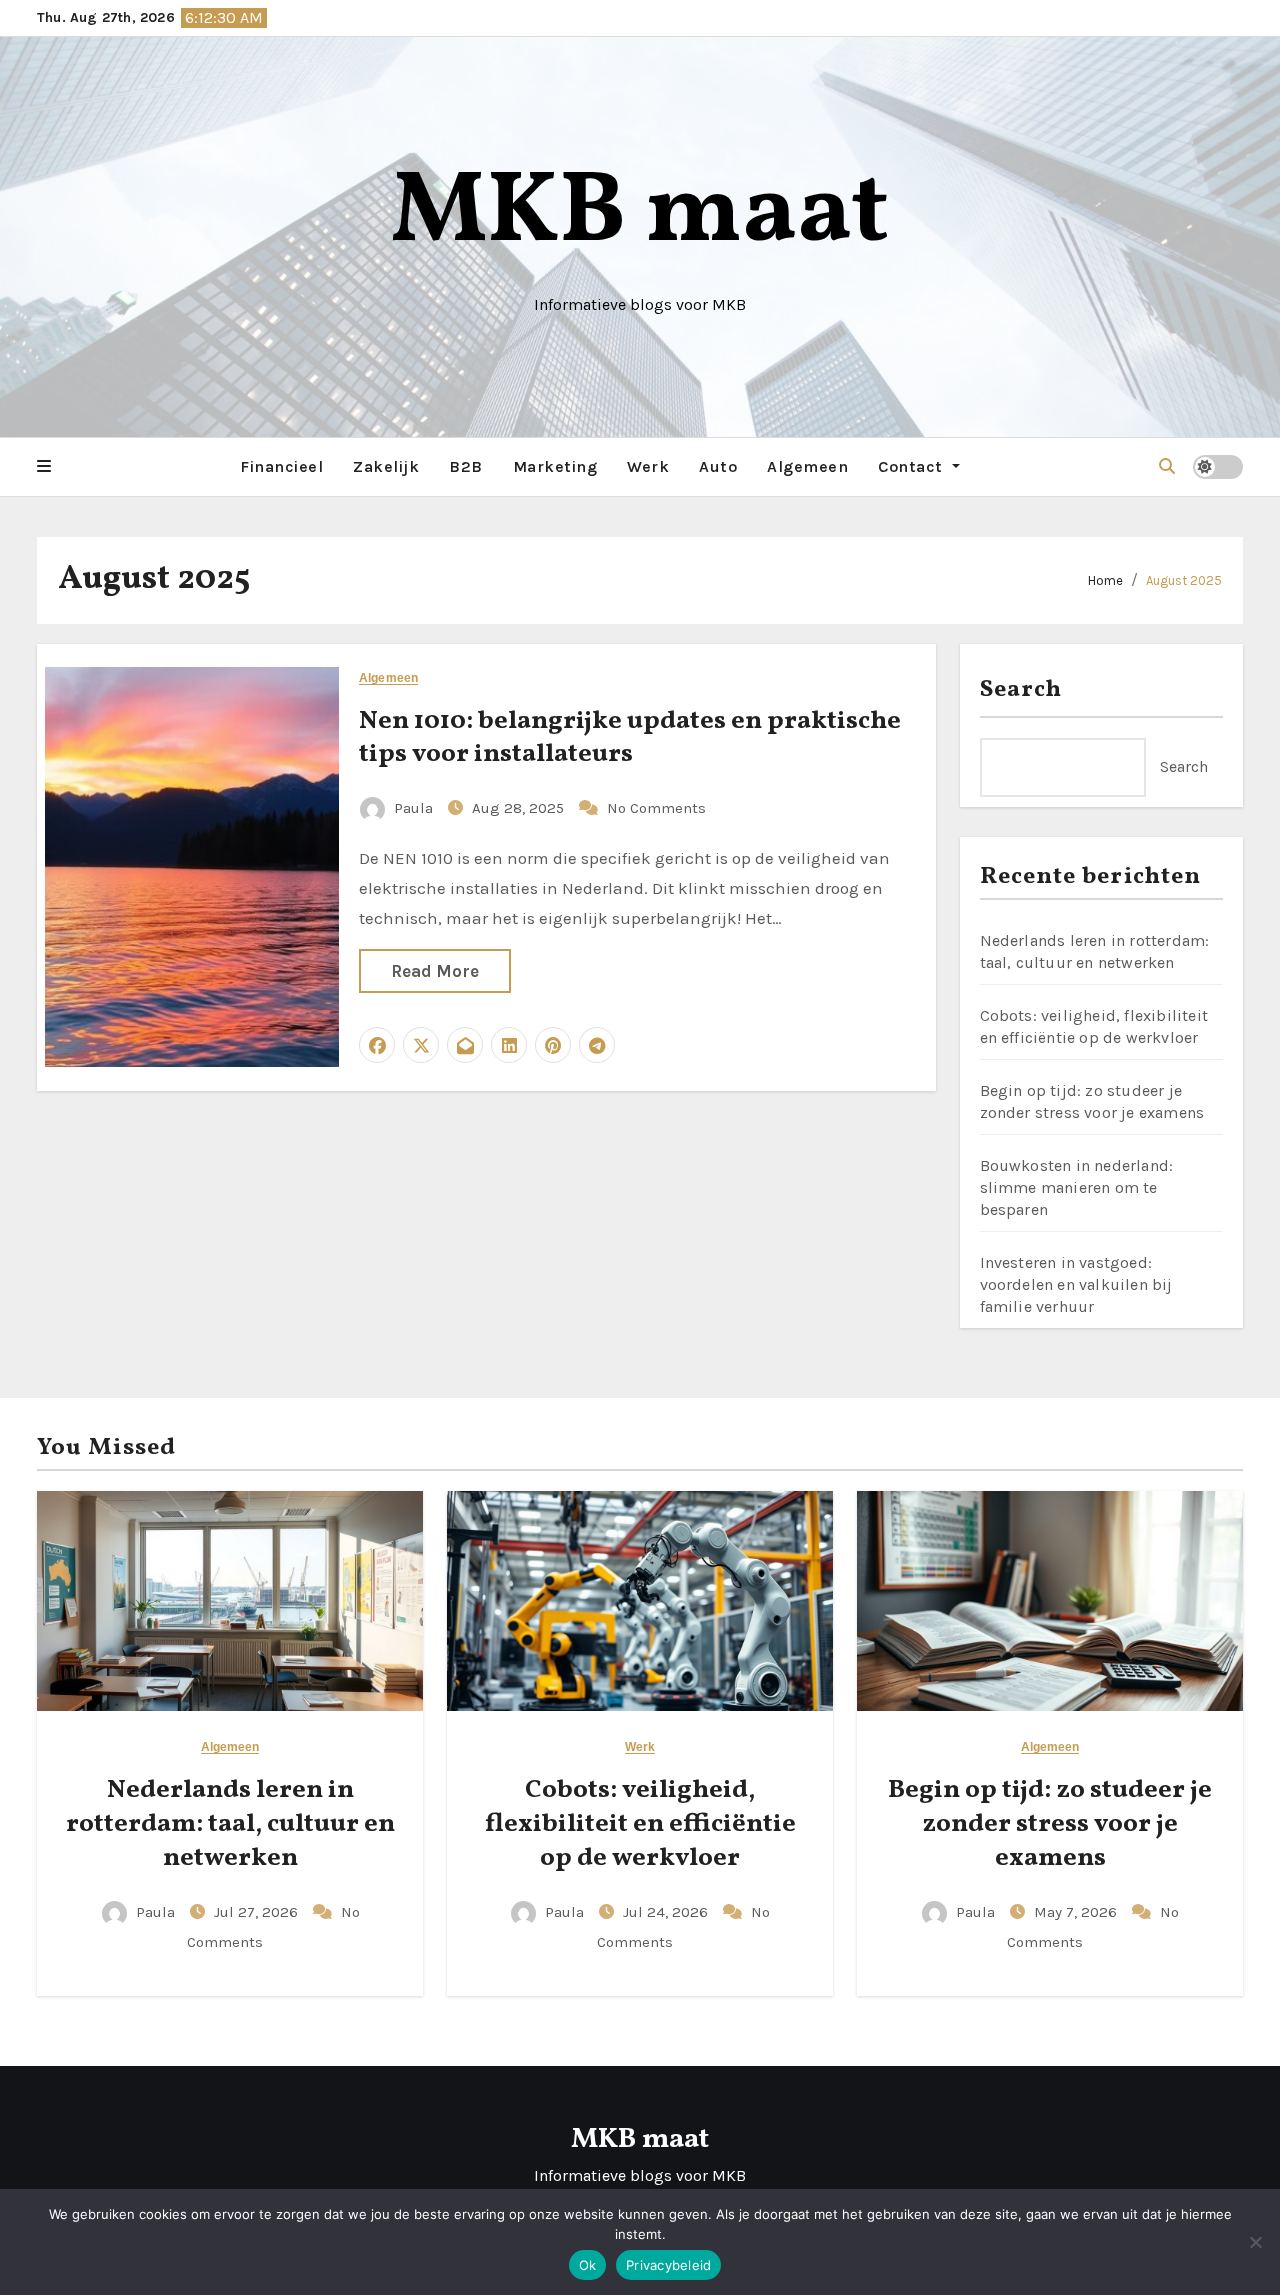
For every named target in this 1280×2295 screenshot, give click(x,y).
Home (1105, 580)
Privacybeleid (668, 2265)
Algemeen (807, 466)
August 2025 (1184, 580)
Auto (718, 466)
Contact (912, 466)
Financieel (281, 466)
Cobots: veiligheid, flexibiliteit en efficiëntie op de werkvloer (640, 1824)
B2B (466, 466)
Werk (648, 466)
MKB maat (640, 214)
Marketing (555, 466)
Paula (413, 808)
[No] (1255, 2242)
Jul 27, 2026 (258, 1912)
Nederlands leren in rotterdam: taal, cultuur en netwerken (230, 1824)
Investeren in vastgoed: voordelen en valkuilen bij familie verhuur (1076, 1284)
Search (1021, 690)
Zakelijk (386, 466)
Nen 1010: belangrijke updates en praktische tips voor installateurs (630, 738)
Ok (588, 2265)
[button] (44, 467)
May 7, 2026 (1077, 1912)
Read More (435, 971)
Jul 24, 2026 (667, 1912)
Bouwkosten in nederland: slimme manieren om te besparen (1077, 1187)
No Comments (656, 808)
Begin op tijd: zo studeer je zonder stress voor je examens (1050, 1824)
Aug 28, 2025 (520, 808)
